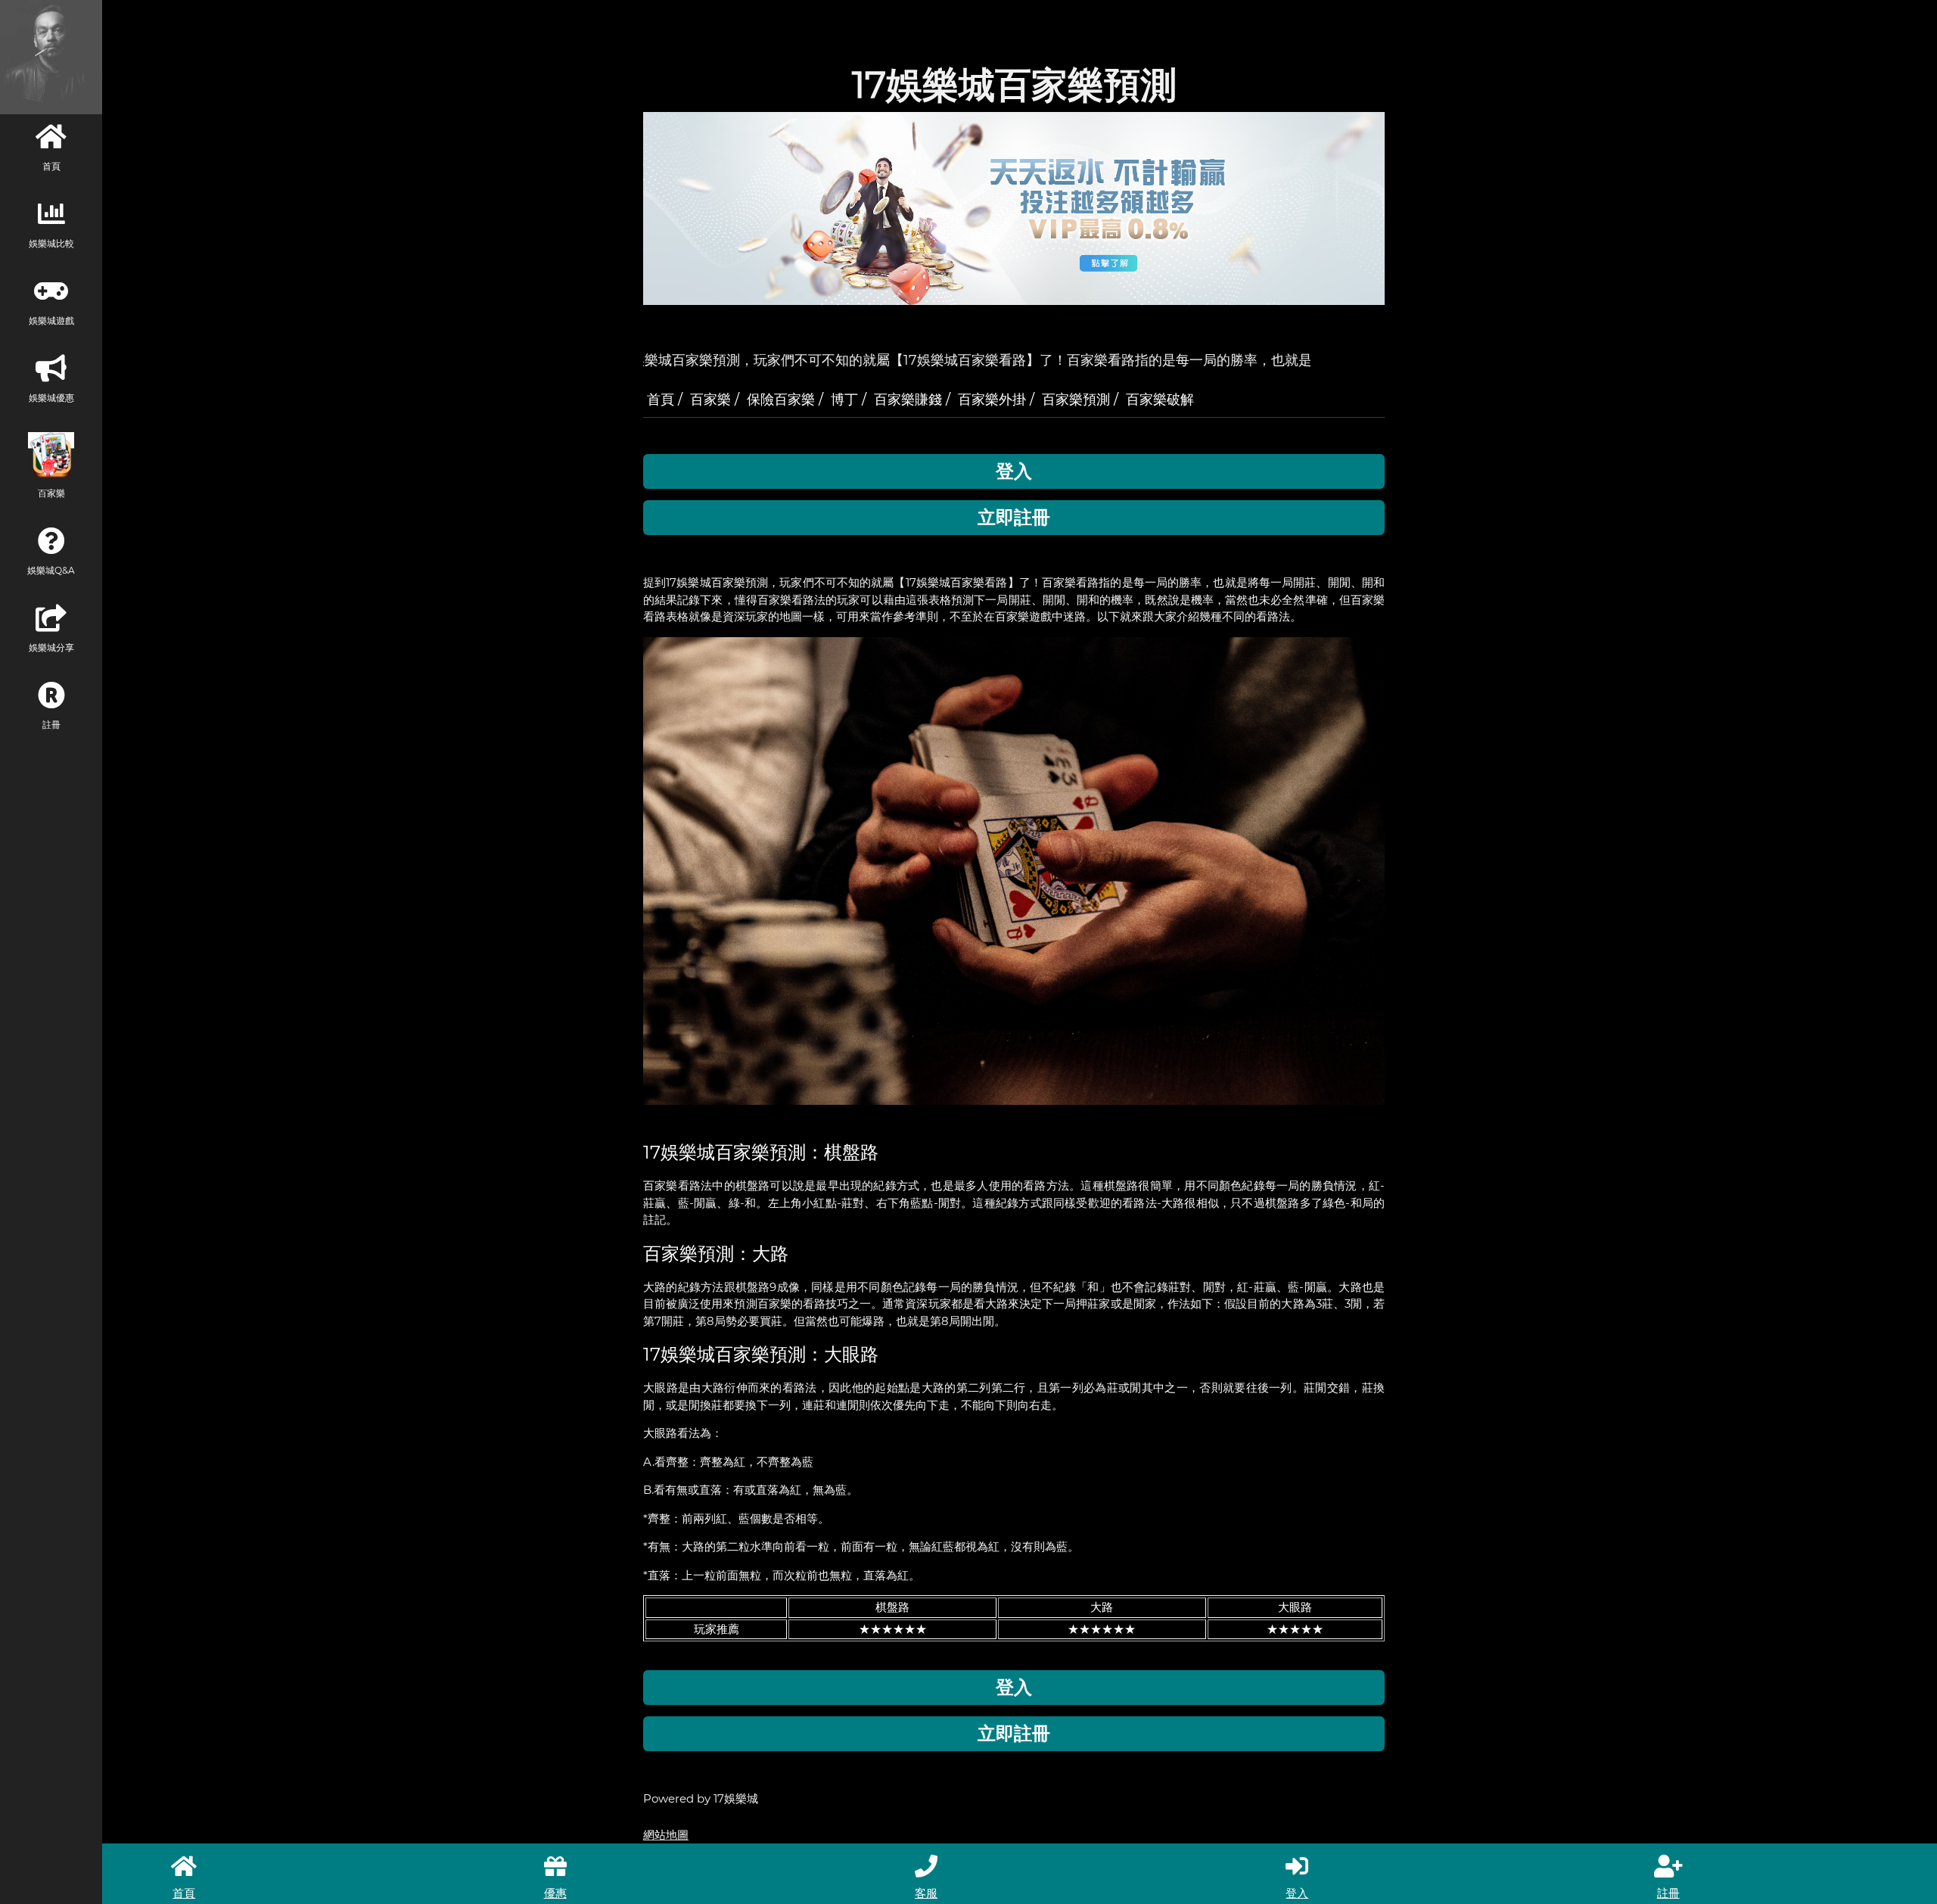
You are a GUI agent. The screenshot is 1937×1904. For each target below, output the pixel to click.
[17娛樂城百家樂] (1014, 870)
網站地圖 (666, 1835)
